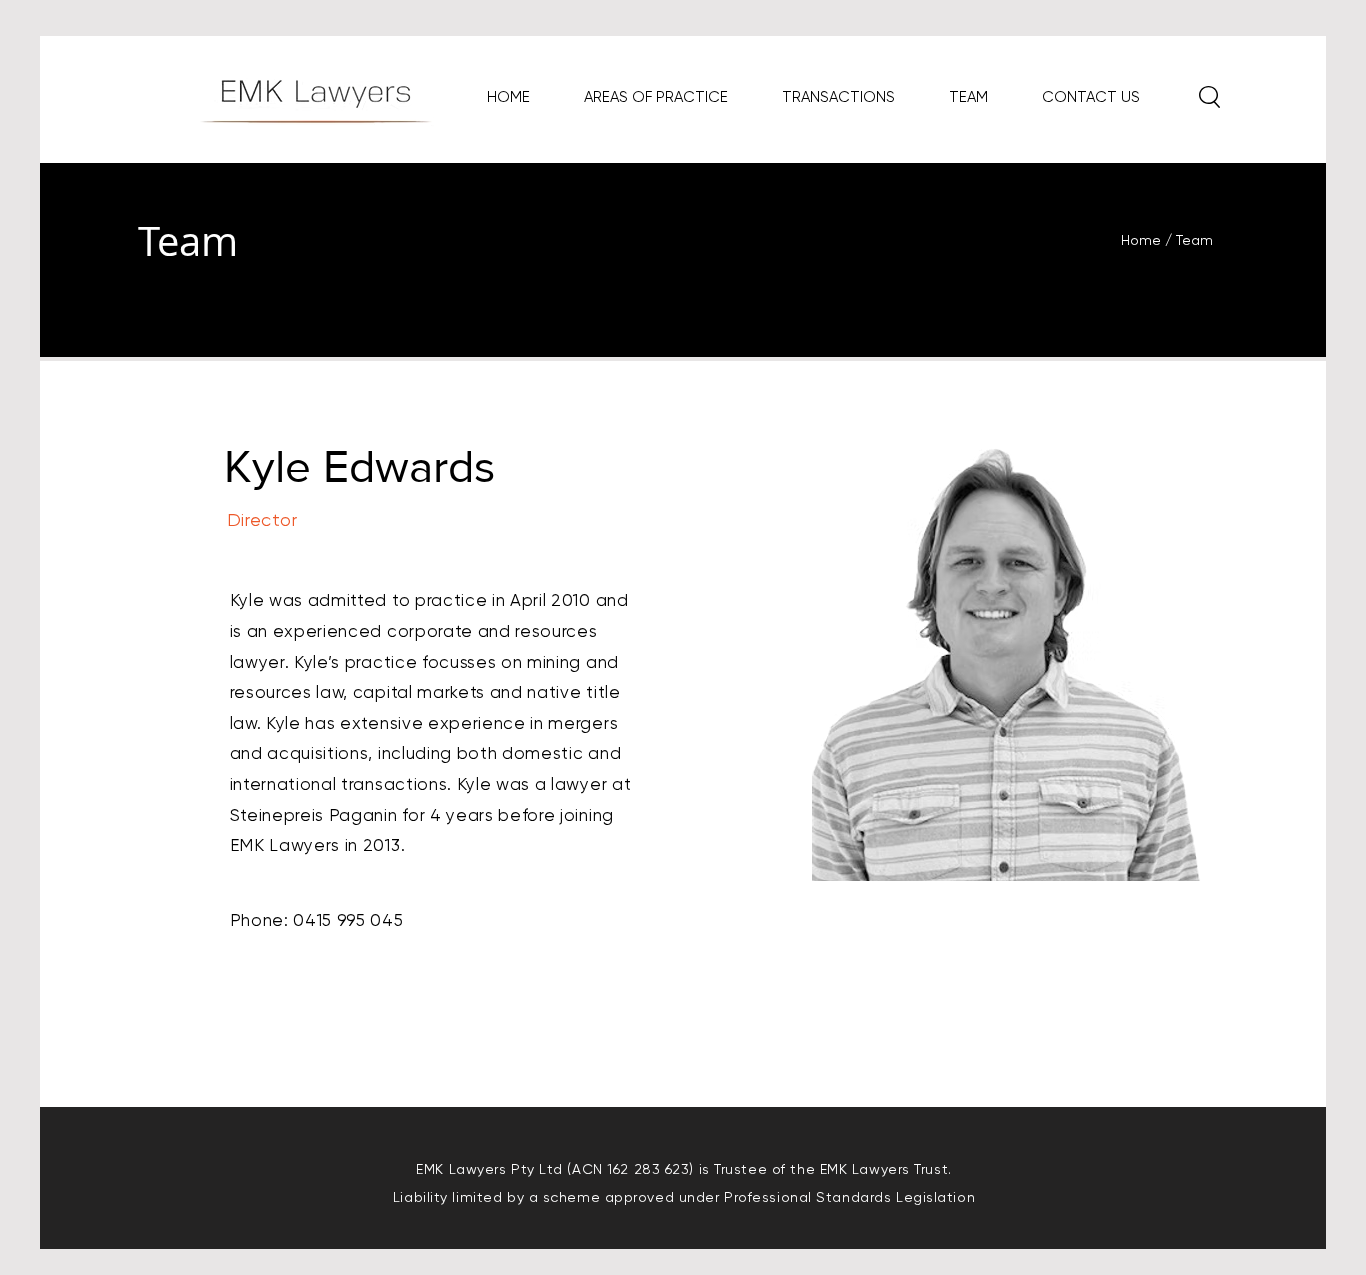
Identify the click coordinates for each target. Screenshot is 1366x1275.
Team (1194, 240)
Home (1143, 240)
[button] (1209, 97)
